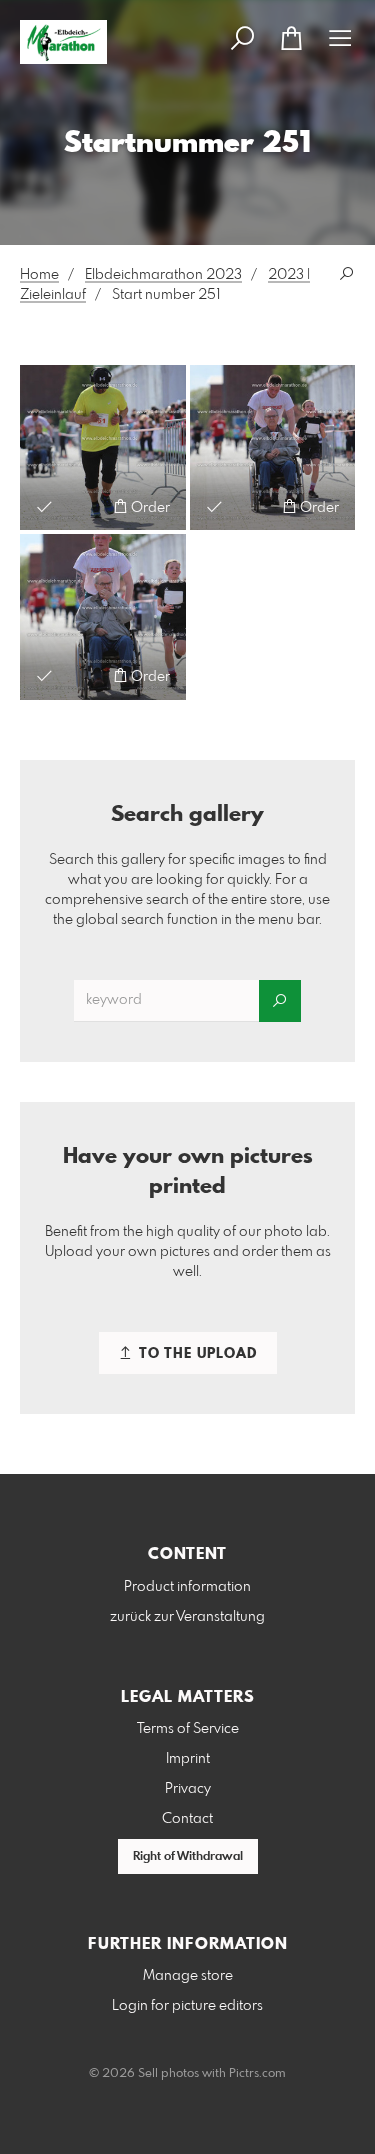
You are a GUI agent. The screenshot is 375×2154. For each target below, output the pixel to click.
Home (39, 275)
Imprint (188, 1759)
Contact (187, 1819)
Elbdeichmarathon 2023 (163, 275)
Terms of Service (188, 1729)
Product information (187, 1587)
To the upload (196, 1354)
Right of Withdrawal (188, 1857)
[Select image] (44, 506)
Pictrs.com (257, 2074)
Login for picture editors (187, 2006)
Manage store (188, 1976)
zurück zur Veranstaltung (187, 1617)
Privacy (188, 1789)
